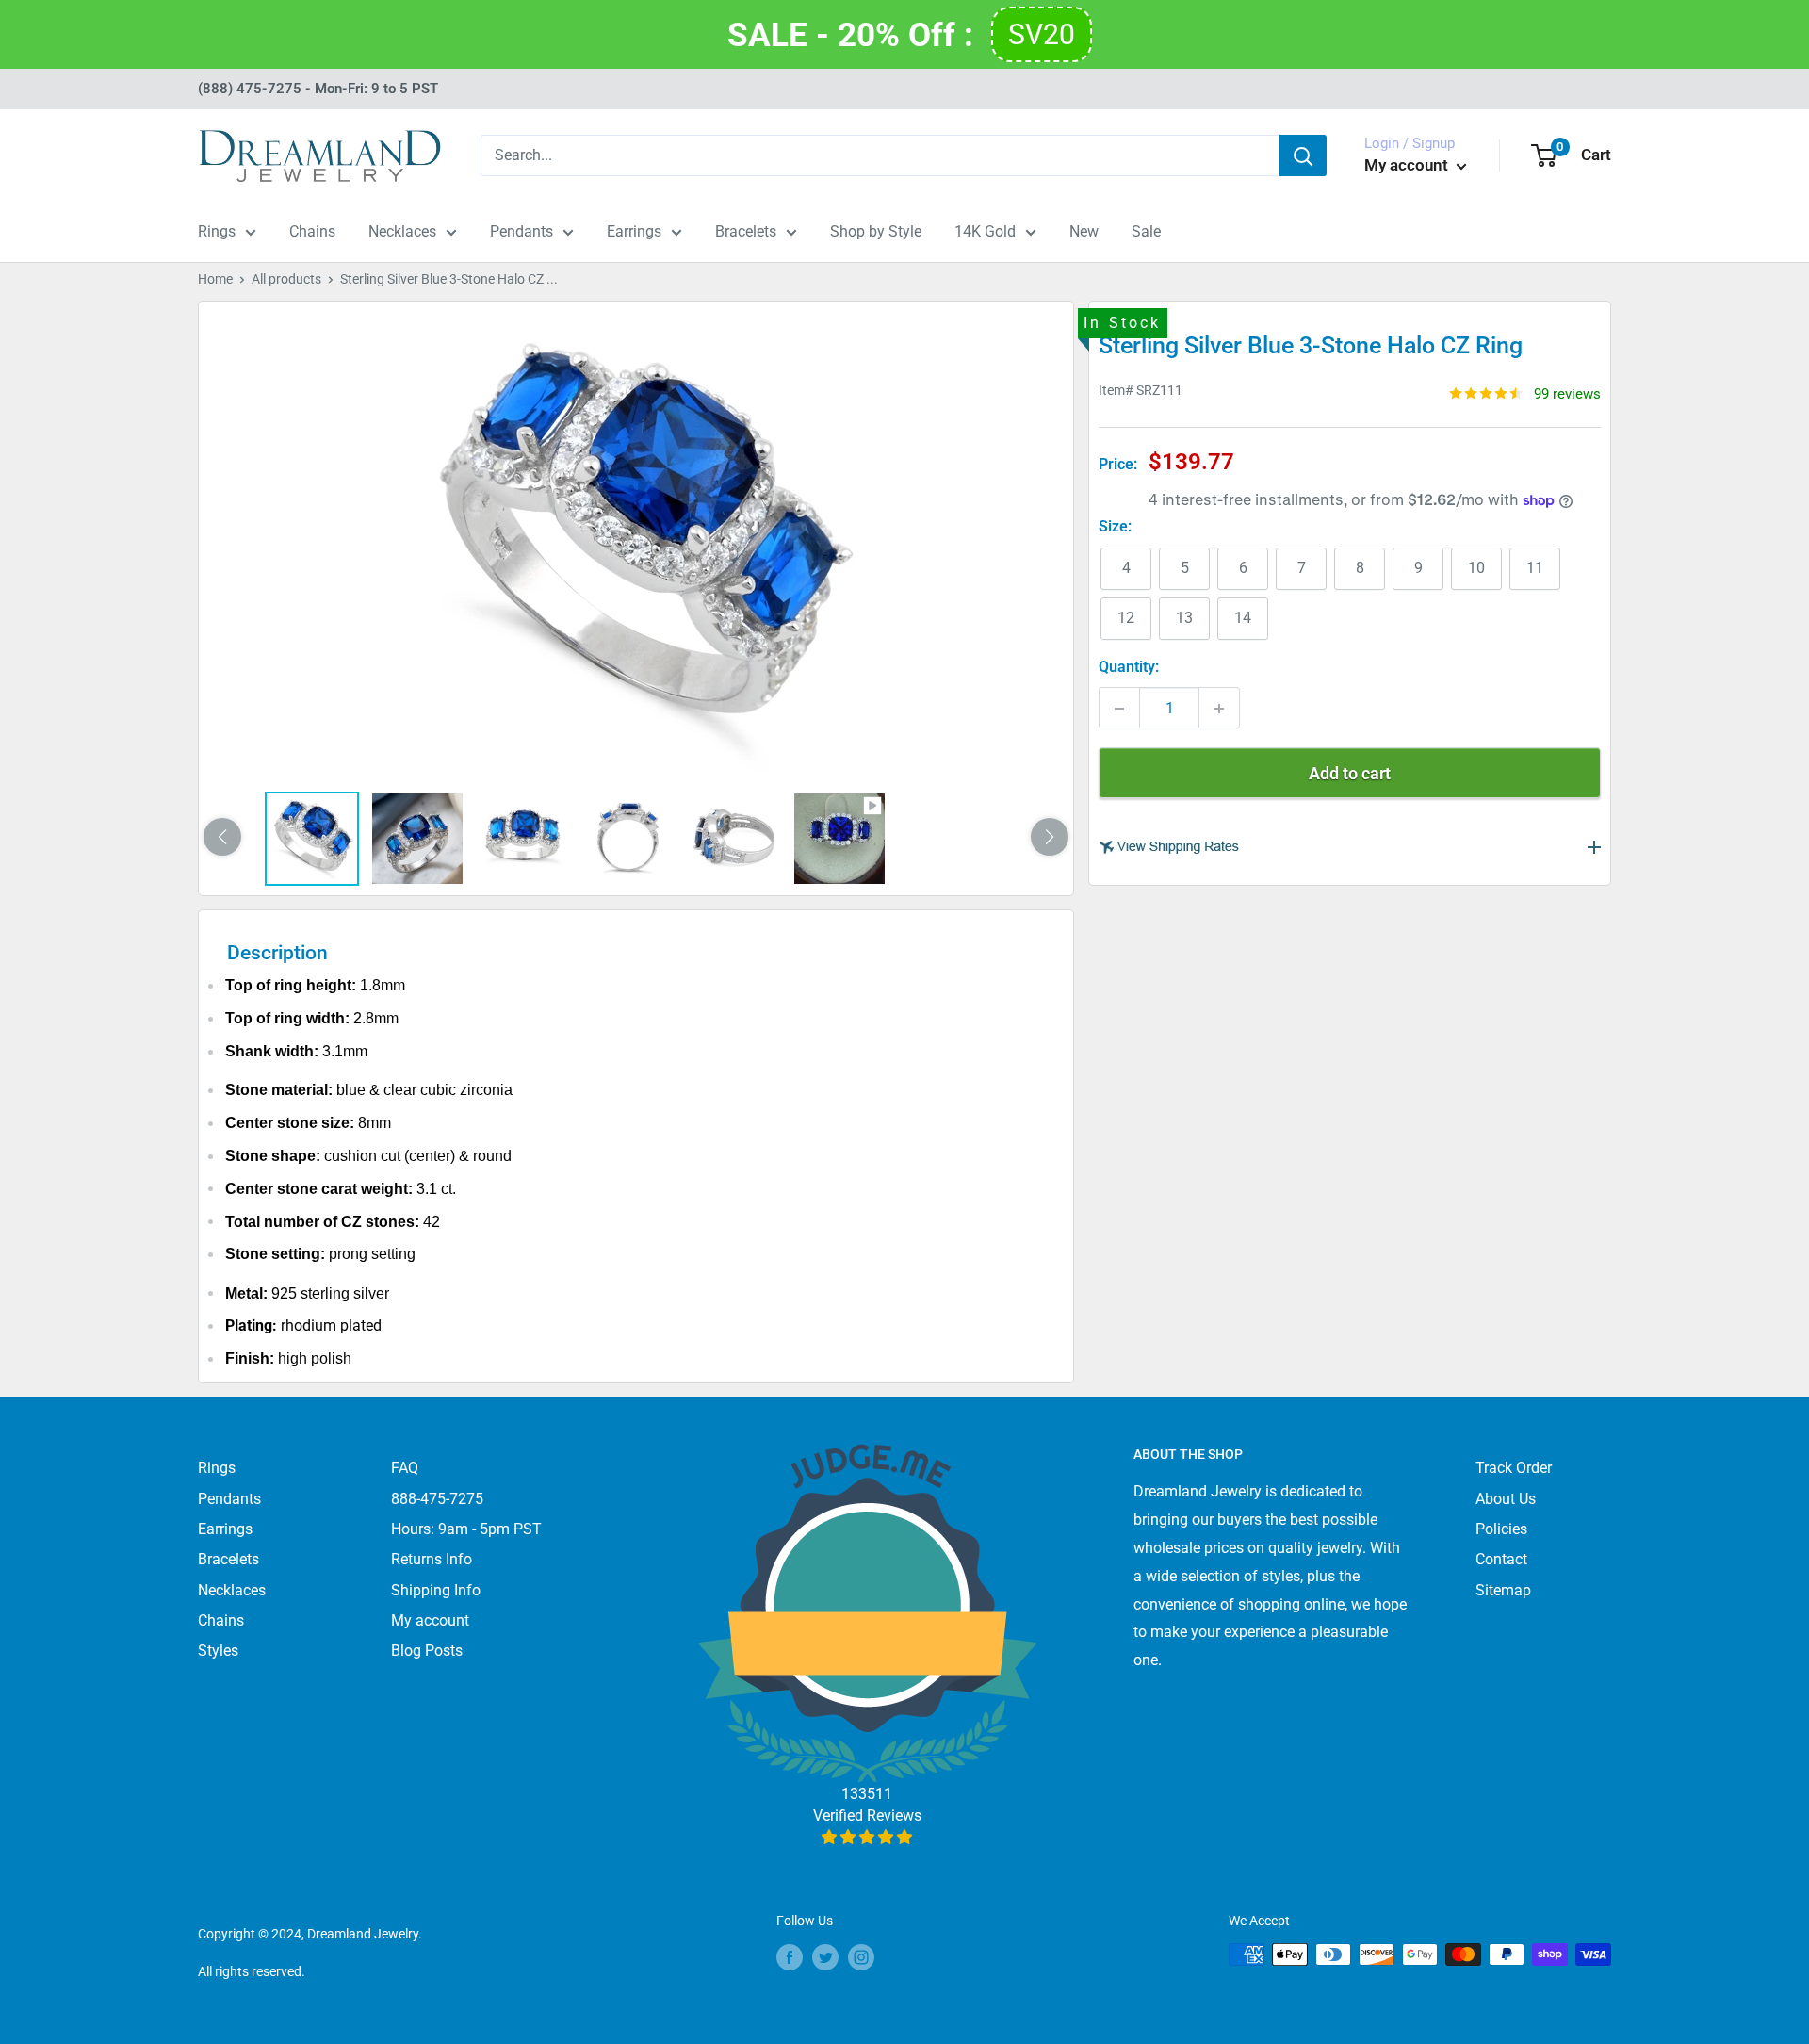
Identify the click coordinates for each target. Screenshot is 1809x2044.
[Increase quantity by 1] (1219, 709)
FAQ (405, 1468)
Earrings (634, 231)
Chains (312, 231)
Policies (1501, 1529)
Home (215, 279)
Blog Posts (427, 1651)
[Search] (1303, 155)
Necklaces (402, 231)
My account (1408, 165)
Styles (218, 1651)
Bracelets (746, 231)
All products (286, 279)
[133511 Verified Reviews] (867, 1837)
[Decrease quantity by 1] (1119, 709)
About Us (1506, 1499)
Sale (1146, 231)
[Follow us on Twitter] (825, 1956)
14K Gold (985, 231)
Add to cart (1350, 774)
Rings (217, 231)
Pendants (522, 231)
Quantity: (1129, 668)
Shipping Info (436, 1590)
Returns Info (432, 1559)
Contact (1501, 1559)
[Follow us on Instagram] (861, 1956)
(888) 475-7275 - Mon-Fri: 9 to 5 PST (318, 89)
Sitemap (1503, 1590)
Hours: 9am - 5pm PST (466, 1529)
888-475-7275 (437, 1499)
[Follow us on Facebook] (790, 1956)
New (1084, 231)
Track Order (1514, 1468)
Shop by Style (876, 231)
